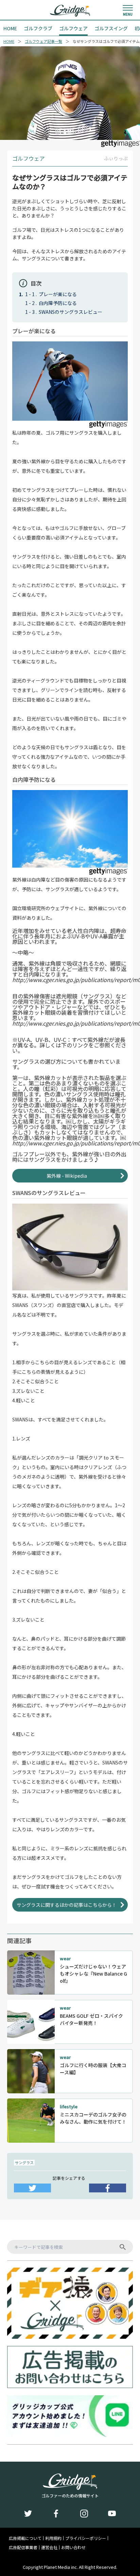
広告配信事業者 (23, 2547)
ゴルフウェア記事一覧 (43, 41)
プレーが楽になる (58, 294)
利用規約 (53, 2538)
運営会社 (49, 2547)
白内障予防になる (58, 303)
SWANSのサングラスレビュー (71, 312)
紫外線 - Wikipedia (67, 1176)
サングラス (24, 2162)
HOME (9, 41)
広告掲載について (25, 2538)
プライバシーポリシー (86, 2538)
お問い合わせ (73, 2547)
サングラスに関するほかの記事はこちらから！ (67, 1905)
